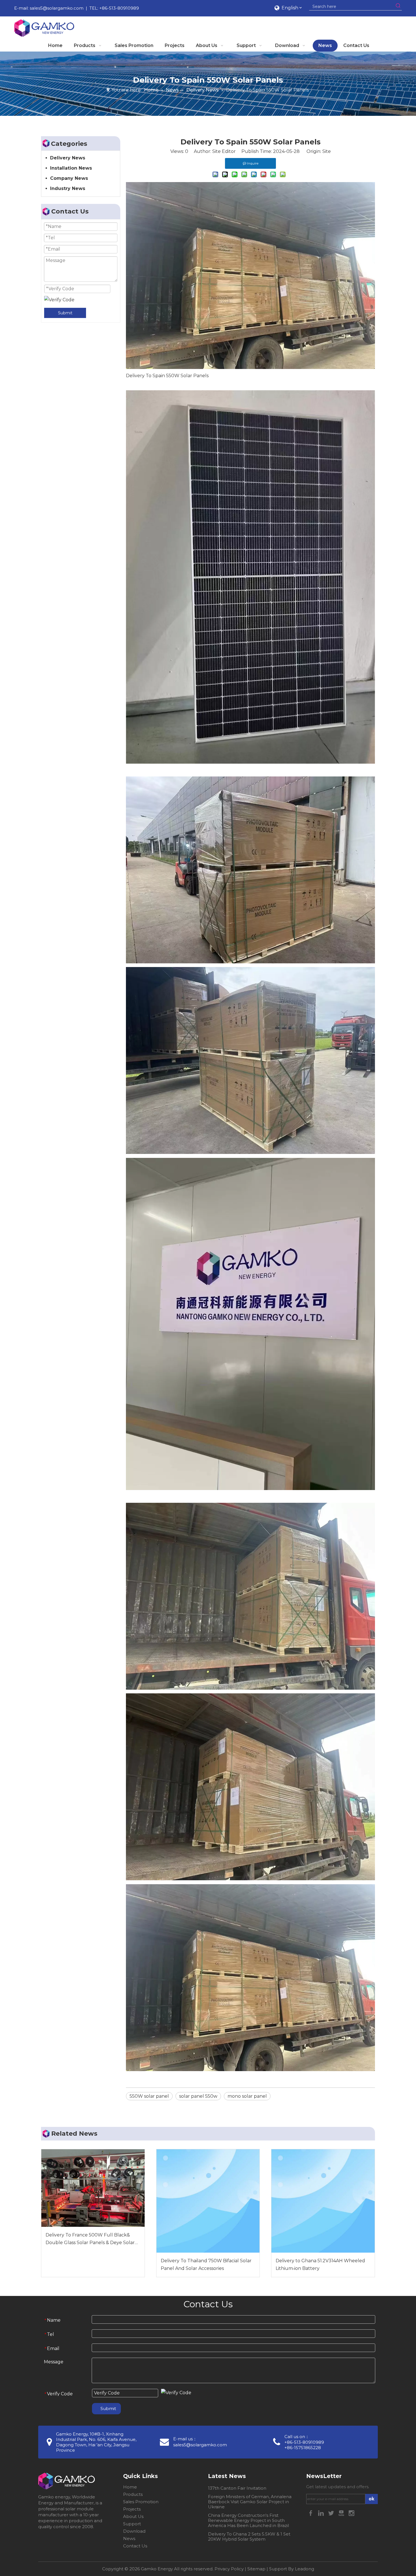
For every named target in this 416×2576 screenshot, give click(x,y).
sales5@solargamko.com (57, 8)
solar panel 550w (198, 2096)
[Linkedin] (321, 2513)
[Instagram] (351, 2513)
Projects (132, 2509)
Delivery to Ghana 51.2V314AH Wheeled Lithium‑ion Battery (320, 2265)
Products (133, 2494)
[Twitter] (332, 2513)
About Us (133, 2516)
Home (130, 2487)
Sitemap (256, 2569)
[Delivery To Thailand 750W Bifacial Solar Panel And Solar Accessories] (208, 2201)
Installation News (71, 168)
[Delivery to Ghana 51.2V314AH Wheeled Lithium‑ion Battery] (323, 2201)
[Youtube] (342, 2513)
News (129, 2538)
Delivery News (68, 158)
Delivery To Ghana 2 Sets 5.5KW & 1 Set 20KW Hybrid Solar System (249, 2536)
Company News (69, 178)
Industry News (68, 188)
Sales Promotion (141, 2502)
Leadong (305, 2569)
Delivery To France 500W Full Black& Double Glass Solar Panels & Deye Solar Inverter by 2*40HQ (90, 2239)
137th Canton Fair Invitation (237, 2488)
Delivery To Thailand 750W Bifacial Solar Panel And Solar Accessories (206, 2265)
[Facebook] (311, 2513)
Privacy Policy (229, 2569)
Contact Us (135, 2546)
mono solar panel (247, 2096)
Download (134, 2531)
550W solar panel (149, 2096)
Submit (65, 313)
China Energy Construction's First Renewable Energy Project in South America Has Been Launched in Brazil (248, 2520)
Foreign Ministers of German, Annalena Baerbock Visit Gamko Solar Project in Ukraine (250, 2502)
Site (327, 151)
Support (132, 2524)
